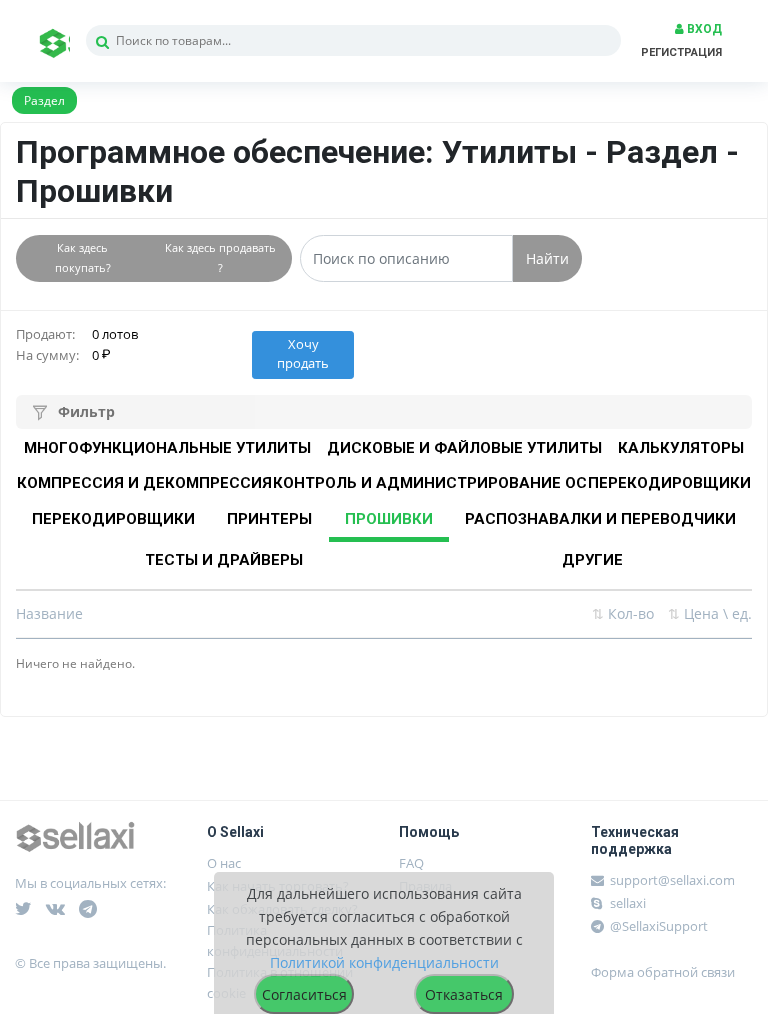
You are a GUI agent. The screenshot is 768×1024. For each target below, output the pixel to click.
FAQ (411, 863)
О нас (224, 863)
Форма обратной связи (663, 972)
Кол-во (623, 613)
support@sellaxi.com (672, 880)
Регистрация (681, 52)
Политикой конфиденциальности (384, 962)
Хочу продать (303, 354)
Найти (547, 258)
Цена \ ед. (710, 613)
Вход (703, 29)
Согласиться (304, 994)
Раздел (44, 100)
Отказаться (464, 994)
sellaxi (626, 903)
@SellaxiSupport (657, 926)
